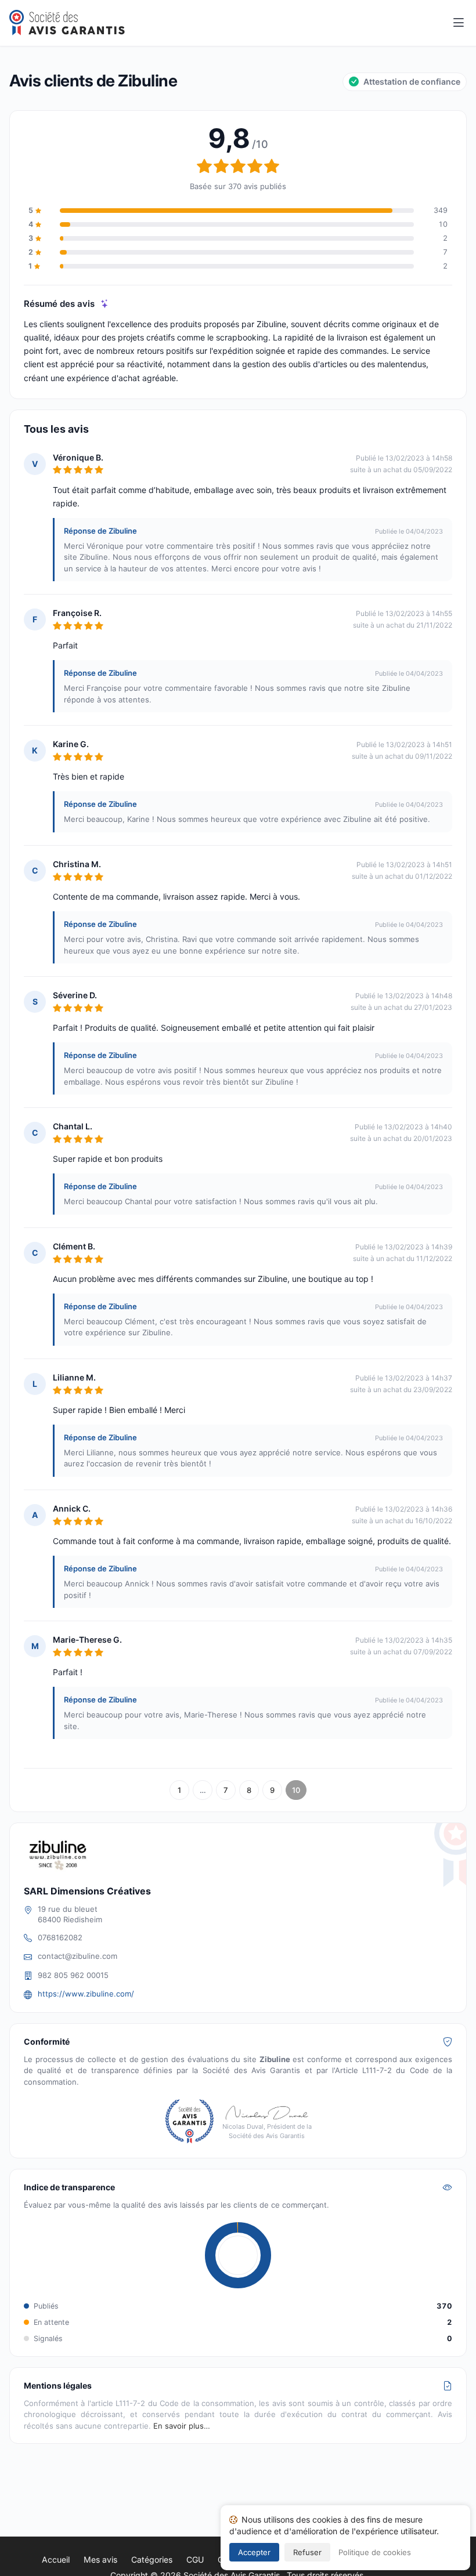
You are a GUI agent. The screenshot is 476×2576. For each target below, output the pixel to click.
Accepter (254, 2552)
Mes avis (100, 2559)
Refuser (307, 2552)
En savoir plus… (182, 2426)
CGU (195, 2559)
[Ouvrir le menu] (459, 23)
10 (296, 1790)
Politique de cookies (375, 2552)
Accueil (56, 2559)
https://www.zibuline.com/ (86, 1994)
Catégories (152, 2559)
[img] (105, 304)
